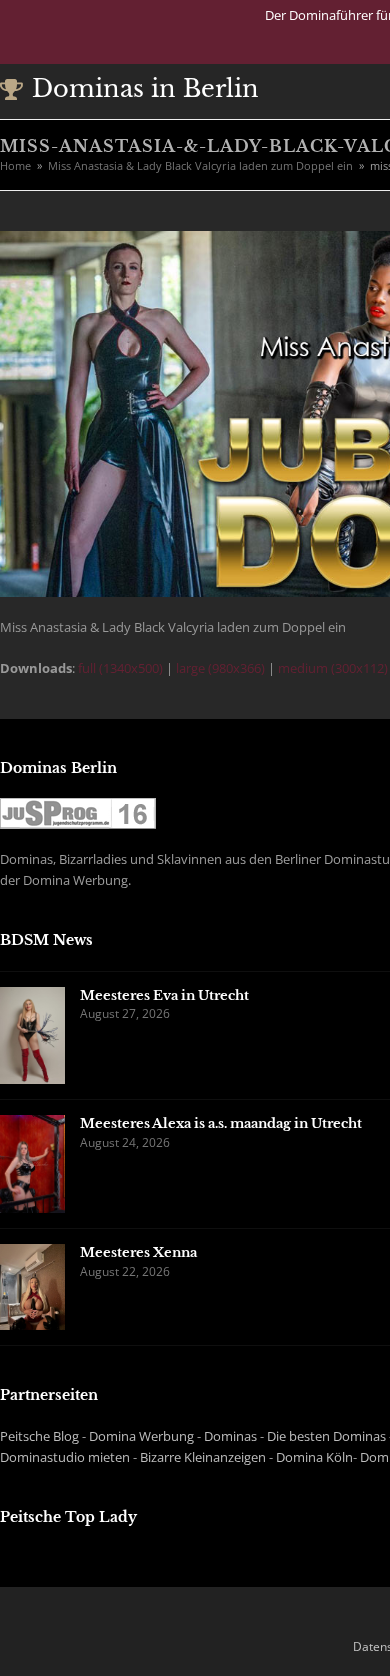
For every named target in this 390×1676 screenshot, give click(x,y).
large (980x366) (220, 668)
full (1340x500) (120, 668)
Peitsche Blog (39, 1436)
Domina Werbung (141, 1436)
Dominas (230, 1436)
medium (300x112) (333, 668)
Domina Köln (314, 1457)
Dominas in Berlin (145, 88)
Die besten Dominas (326, 1436)
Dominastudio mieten (65, 1457)
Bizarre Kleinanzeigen (203, 1457)
